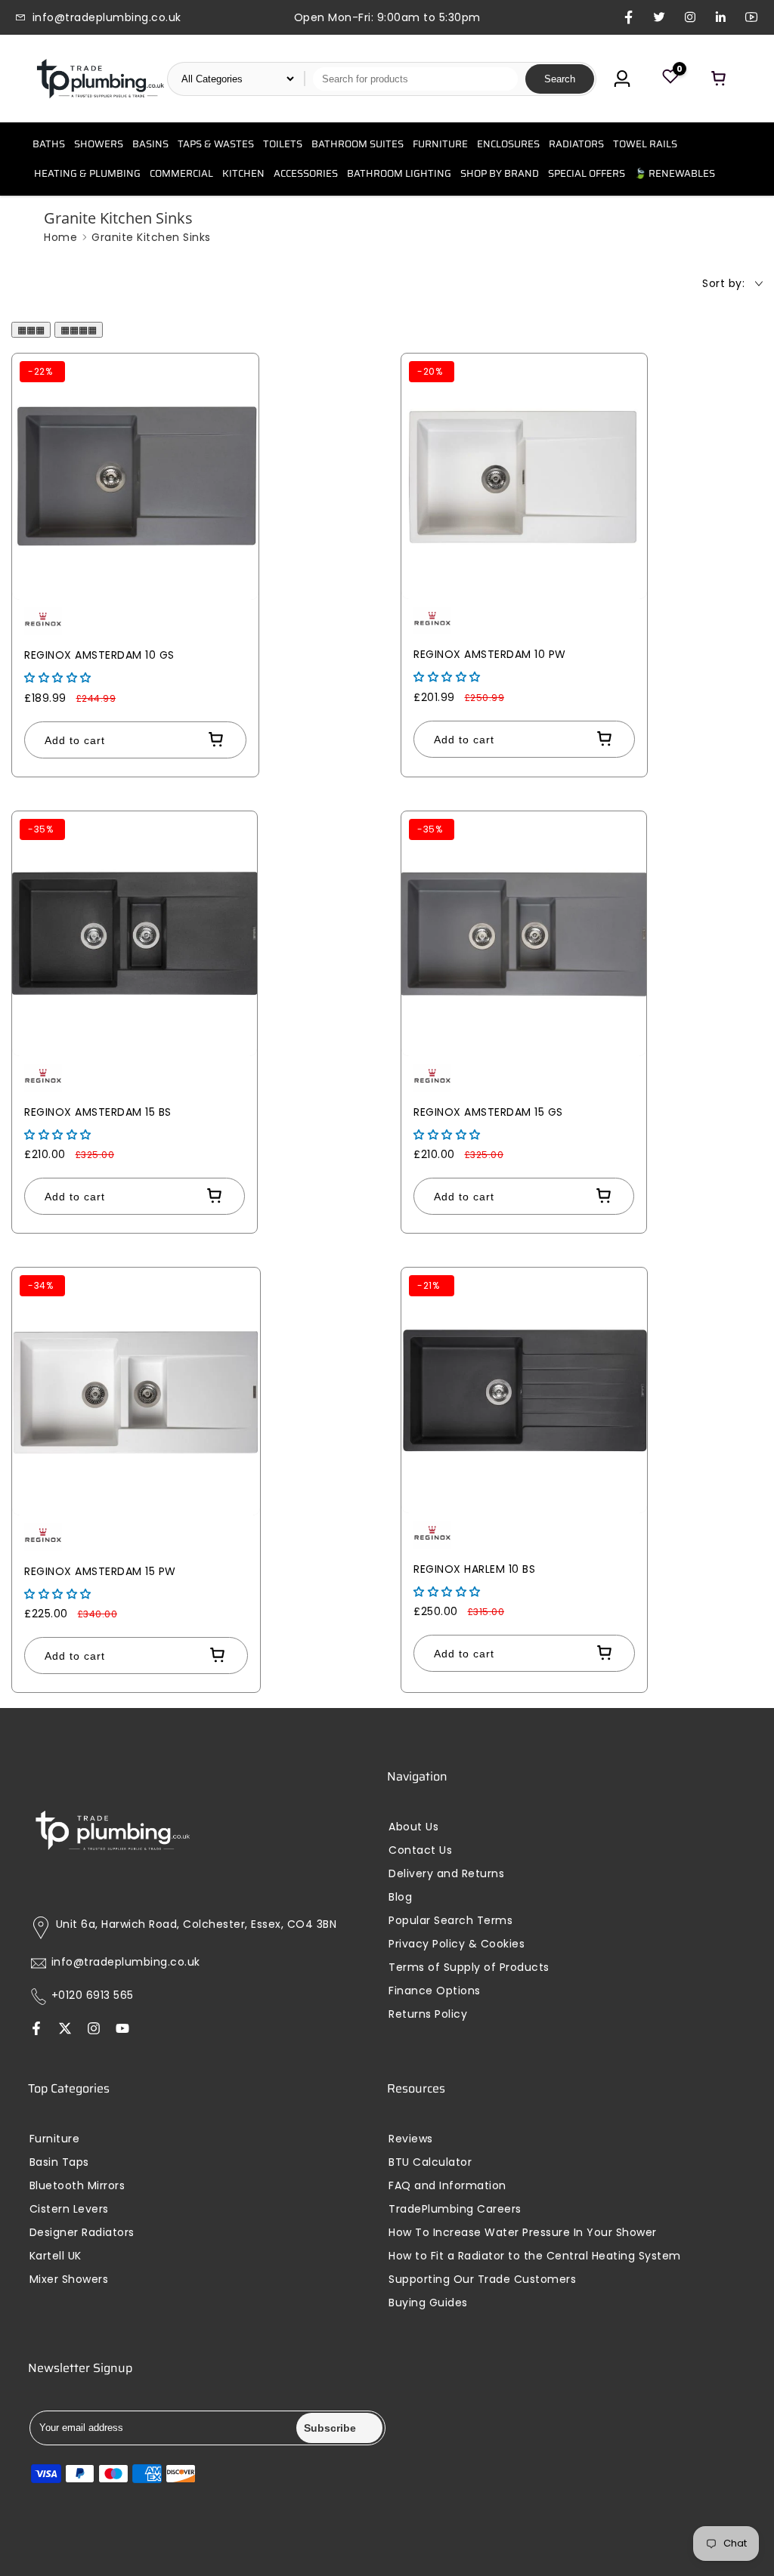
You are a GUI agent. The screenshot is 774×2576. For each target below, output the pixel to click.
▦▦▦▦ (79, 330)
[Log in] (622, 79)
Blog (400, 1897)
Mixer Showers (69, 2279)
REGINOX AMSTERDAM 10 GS (99, 655)
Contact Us (420, 1850)
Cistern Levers (69, 2209)
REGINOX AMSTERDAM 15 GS (488, 1112)
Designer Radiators (82, 2233)
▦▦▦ (31, 330)
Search (560, 79)
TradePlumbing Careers (455, 2209)
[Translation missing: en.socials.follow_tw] (65, 2030)
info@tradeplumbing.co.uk (126, 1962)
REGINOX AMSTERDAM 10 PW (490, 654)
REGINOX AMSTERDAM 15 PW (100, 1571)
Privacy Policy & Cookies (457, 1944)
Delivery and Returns (446, 1874)
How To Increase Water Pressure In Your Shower (523, 2233)
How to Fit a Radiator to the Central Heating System (535, 2256)
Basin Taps (59, 2162)
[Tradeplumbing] (100, 79)
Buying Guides (428, 2303)
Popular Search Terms (450, 1921)
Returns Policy (428, 2014)
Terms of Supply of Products (469, 1968)
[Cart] (719, 79)
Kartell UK (56, 2256)
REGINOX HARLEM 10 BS (474, 1569)
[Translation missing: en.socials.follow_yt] (122, 2030)
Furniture (55, 2139)
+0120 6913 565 (93, 1995)
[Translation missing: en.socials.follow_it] (94, 2030)
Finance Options (435, 1991)
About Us (413, 1827)
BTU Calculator (430, 2162)
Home (60, 237)
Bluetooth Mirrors (77, 2186)
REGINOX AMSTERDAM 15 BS (98, 1112)
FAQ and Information (447, 2186)
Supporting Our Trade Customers (482, 2279)
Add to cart (75, 740)
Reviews (411, 2139)
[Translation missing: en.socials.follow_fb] (36, 2030)
